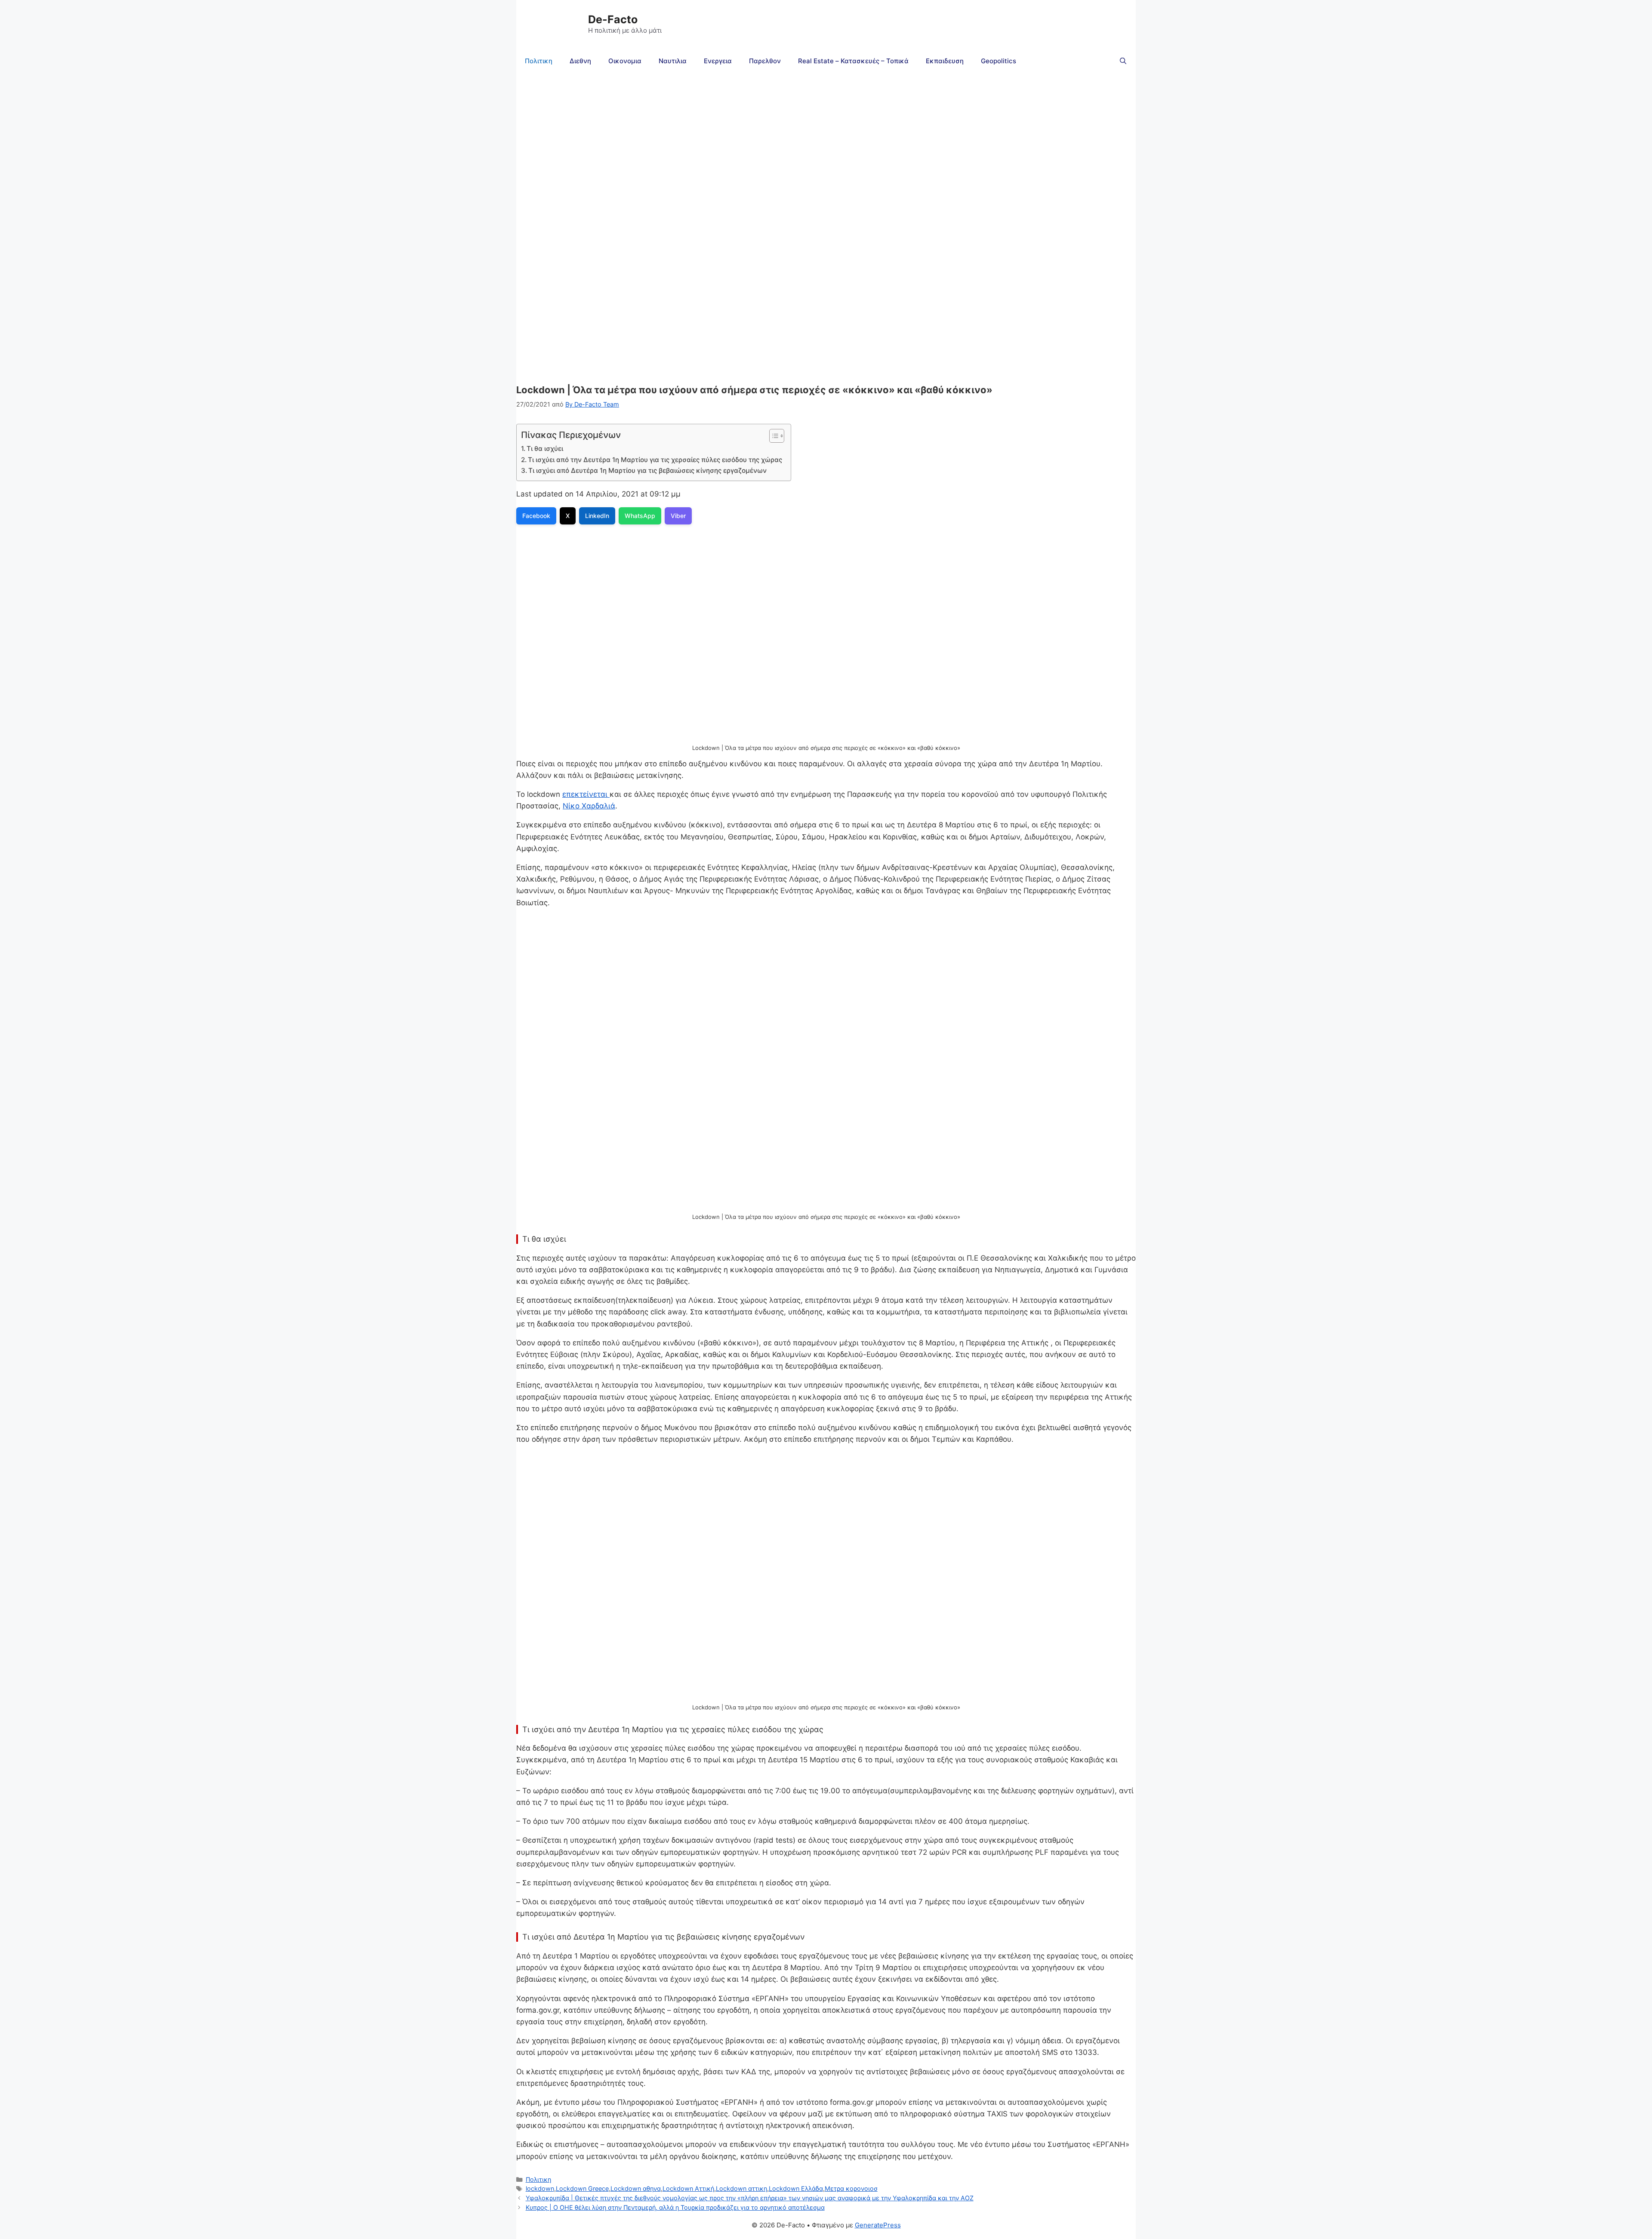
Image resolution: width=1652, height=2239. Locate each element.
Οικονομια (625, 61)
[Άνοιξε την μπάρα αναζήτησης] (1123, 61)
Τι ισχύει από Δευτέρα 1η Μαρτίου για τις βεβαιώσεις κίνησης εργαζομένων (647, 470)
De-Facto (613, 19)
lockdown (540, 2188)
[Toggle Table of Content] (772, 436)
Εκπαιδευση (945, 61)
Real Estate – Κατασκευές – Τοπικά (853, 61)
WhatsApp (640, 516)
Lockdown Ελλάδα (796, 2188)
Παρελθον (765, 61)
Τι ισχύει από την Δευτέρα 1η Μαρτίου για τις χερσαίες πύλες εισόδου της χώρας (655, 460)
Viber (678, 516)
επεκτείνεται (586, 794)
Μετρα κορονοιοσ (851, 2188)
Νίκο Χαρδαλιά (589, 806)
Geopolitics (999, 61)
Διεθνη (580, 61)
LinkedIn (597, 516)
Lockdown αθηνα (636, 2188)
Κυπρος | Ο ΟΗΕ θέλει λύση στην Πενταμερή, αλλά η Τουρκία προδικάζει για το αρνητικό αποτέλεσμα (675, 2207)
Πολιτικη (539, 61)
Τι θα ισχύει (545, 449)
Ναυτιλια (673, 61)
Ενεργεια (718, 61)
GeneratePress (878, 2225)
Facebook (536, 516)
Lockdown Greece (582, 2188)
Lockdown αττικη (741, 2188)
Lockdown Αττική (688, 2188)
